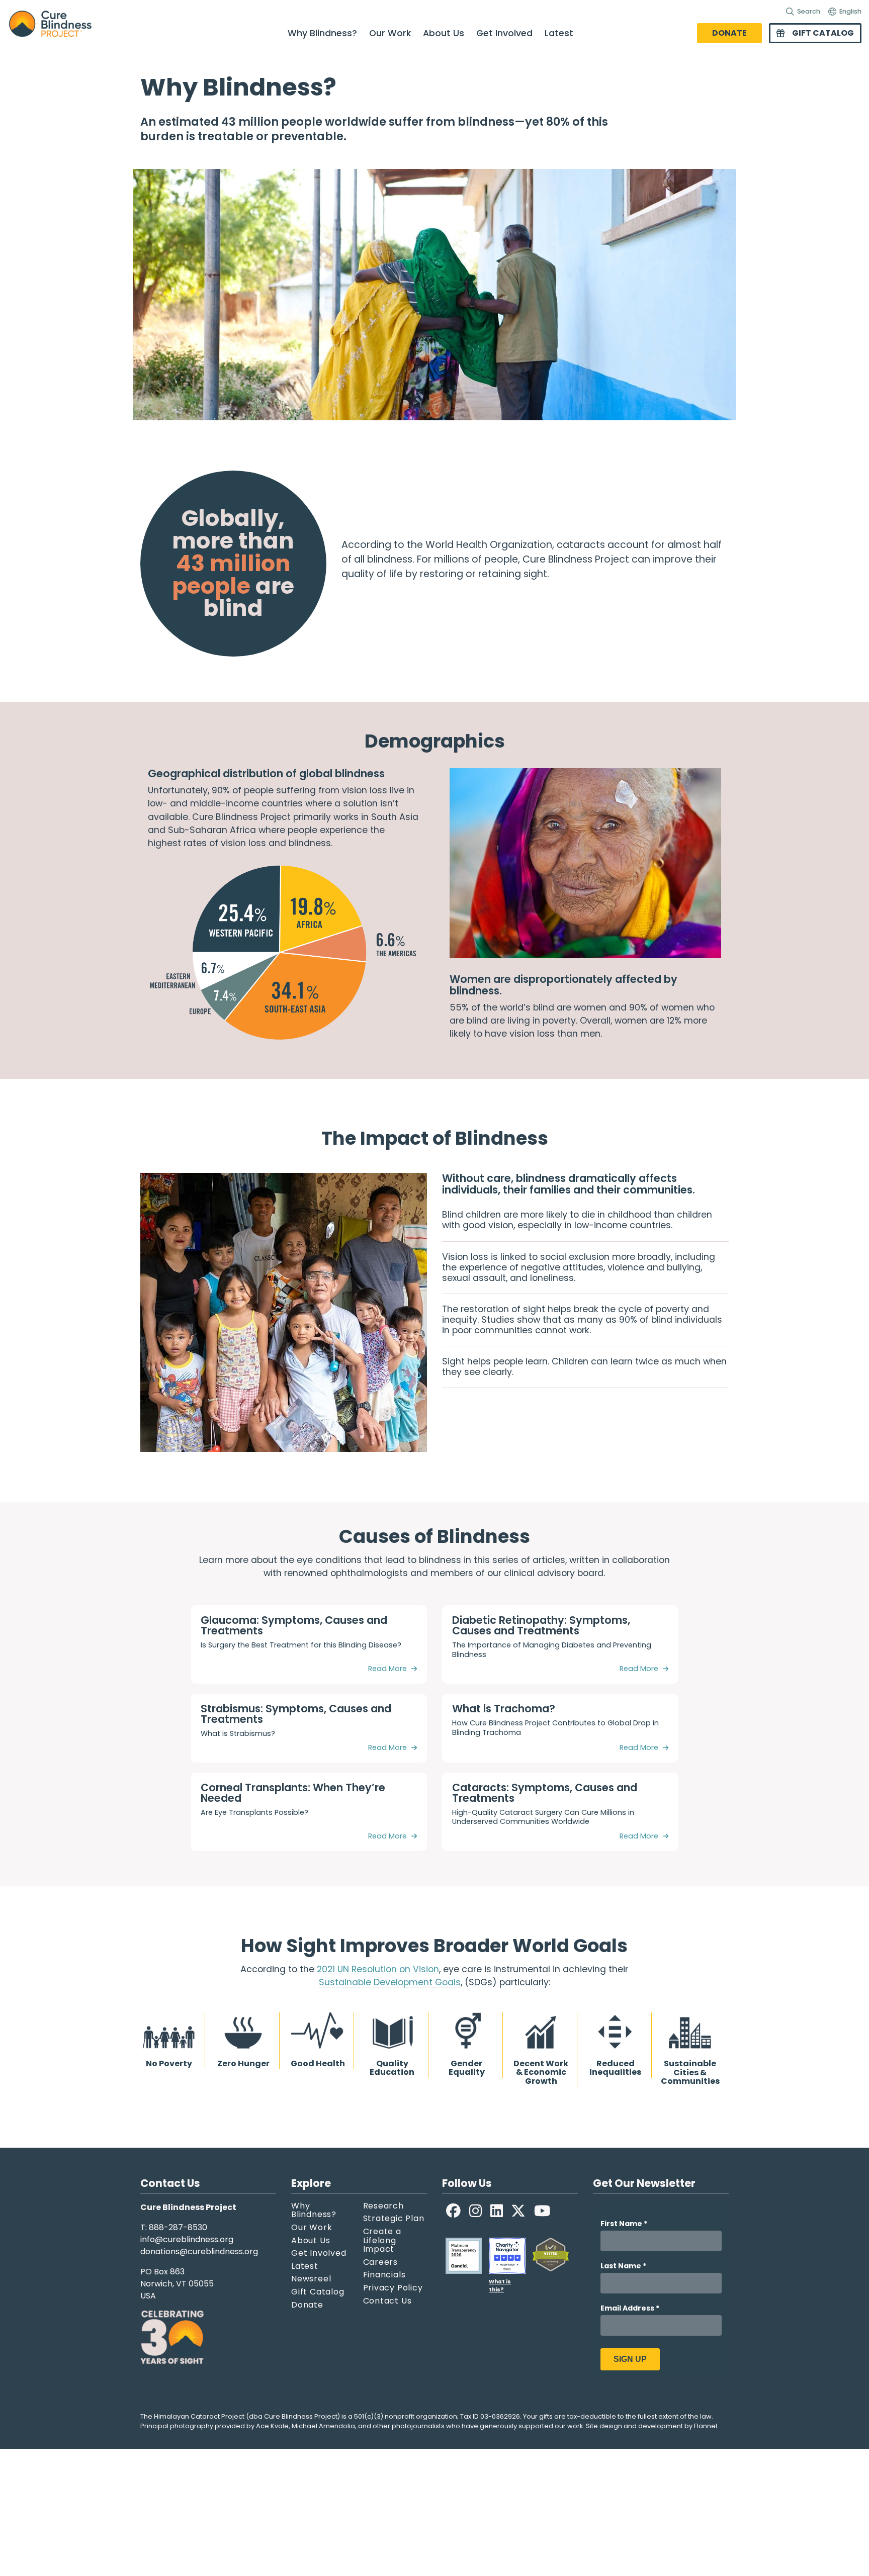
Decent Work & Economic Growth (541, 2072)
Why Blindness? (322, 33)
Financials (384, 2275)
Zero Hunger (243, 2063)
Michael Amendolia (323, 2426)
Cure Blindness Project (59, 24)
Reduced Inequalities (615, 2067)
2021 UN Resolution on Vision (378, 1969)
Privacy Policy (393, 2288)
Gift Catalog (823, 33)
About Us (444, 33)
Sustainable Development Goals (390, 1982)
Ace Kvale (272, 2426)
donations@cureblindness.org (199, 2251)
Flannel (706, 2426)
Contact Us (387, 2301)
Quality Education (392, 2067)
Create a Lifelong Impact (382, 2240)
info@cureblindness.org (187, 2239)
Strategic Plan (394, 2219)
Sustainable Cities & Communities (690, 2072)
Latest (559, 33)
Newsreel (311, 2279)
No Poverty (169, 2063)
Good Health (318, 2063)
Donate (729, 33)
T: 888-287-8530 (174, 2227)
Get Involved (504, 33)
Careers (381, 2262)
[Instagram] (476, 2211)
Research (383, 2206)
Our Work (390, 33)
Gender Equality (467, 2067)
